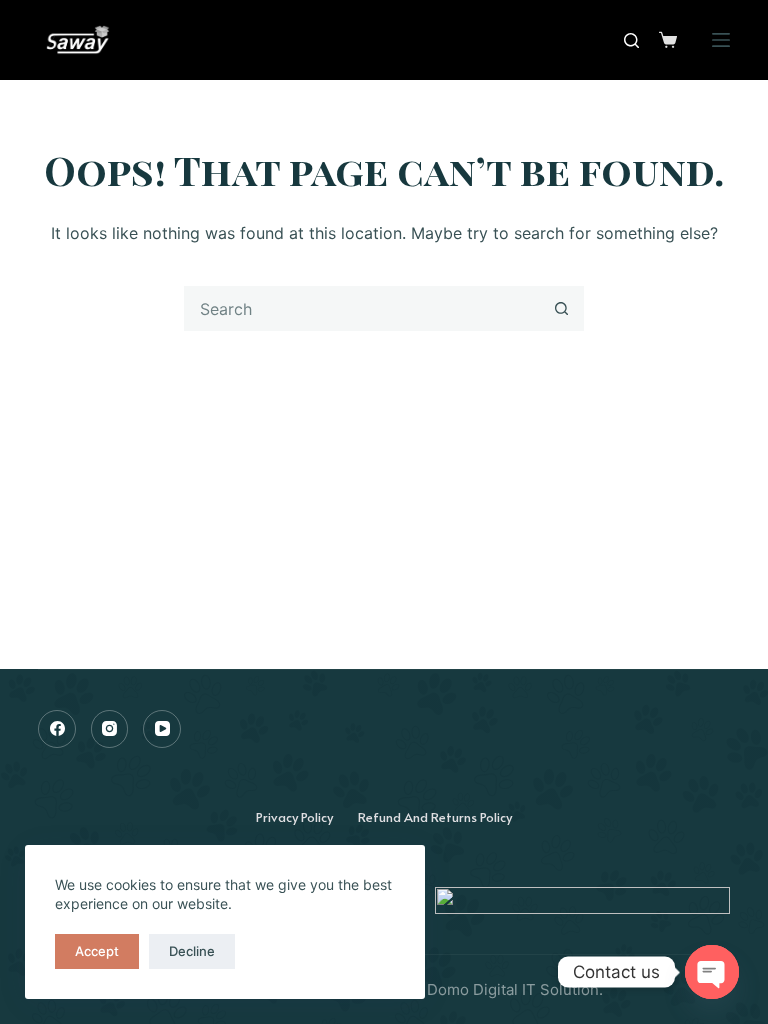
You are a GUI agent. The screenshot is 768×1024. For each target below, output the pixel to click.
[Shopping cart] (668, 40)
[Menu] (721, 40)
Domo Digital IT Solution (513, 989)
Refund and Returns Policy (435, 817)
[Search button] (561, 308)
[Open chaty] (712, 972)
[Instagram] (110, 729)
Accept (97, 951)
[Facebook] (57, 729)
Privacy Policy (294, 817)
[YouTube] (162, 729)
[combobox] (362, 308)
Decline (192, 951)
